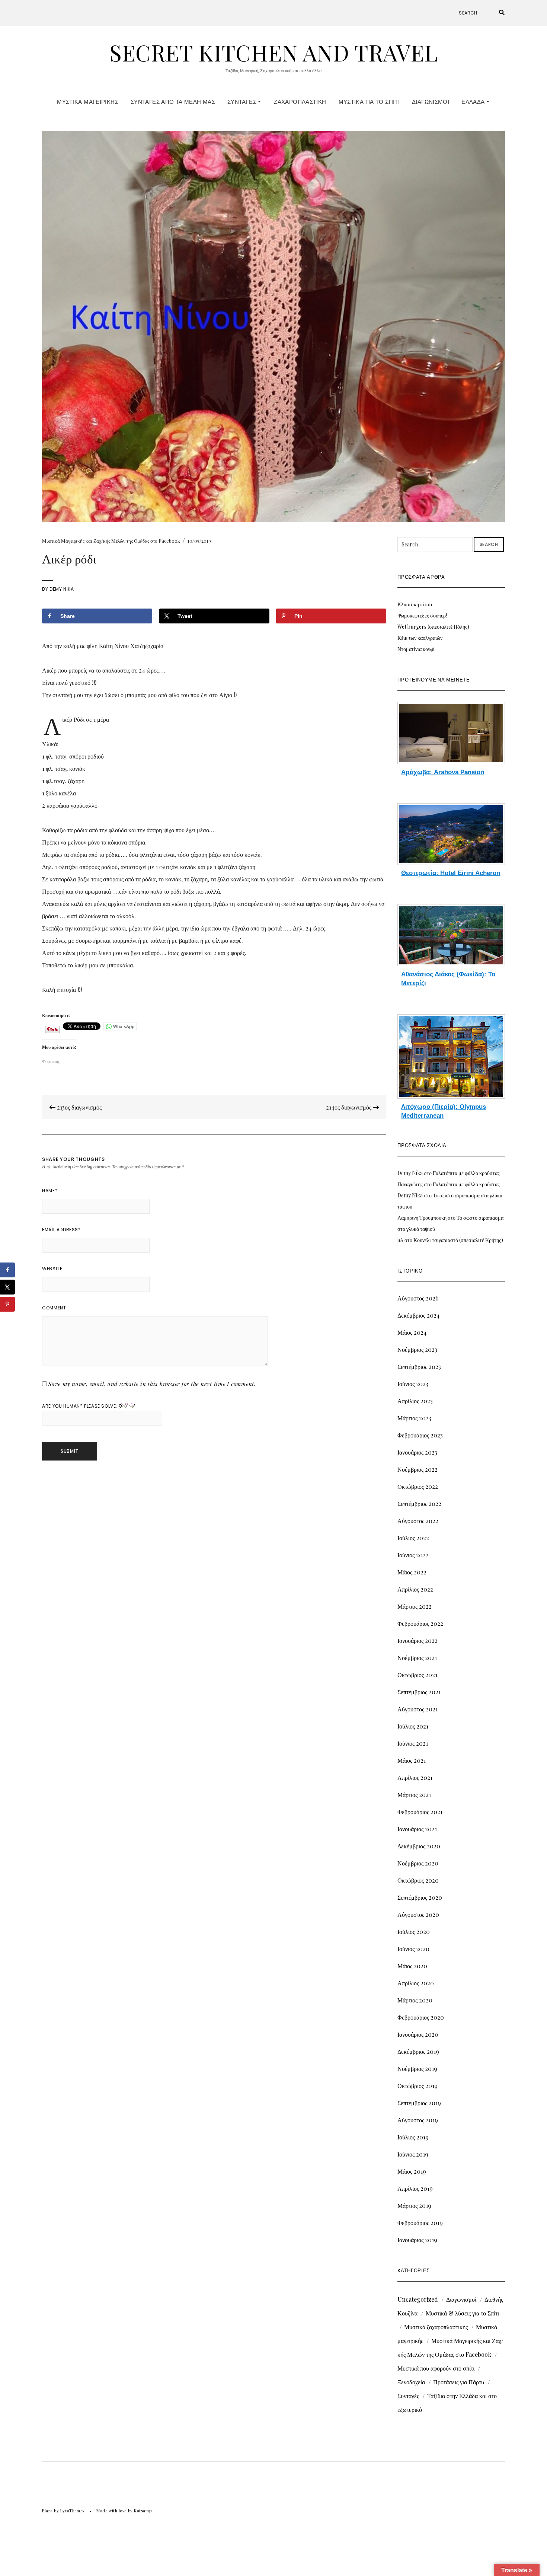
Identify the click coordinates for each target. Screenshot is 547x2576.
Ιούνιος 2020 (413, 1949)
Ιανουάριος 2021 (417, 1829)
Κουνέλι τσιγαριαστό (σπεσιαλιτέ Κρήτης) (458, 1240)
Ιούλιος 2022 (413, 1538)
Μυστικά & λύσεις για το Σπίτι (462, 2313)
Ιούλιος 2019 (413, 2137)
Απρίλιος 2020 (416, 1983)
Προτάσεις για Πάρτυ (459, 2382)
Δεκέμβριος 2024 (419, 1315)
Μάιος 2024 (412, 1332)
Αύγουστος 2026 (418, 1298)
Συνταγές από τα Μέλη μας (173, 102)
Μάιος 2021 (412, 1760)
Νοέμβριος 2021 (417, 1658)
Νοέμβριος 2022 (418, 1469)
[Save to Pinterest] (7, 1304)
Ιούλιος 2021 (413, 1726)
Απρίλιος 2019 (415, 2188)
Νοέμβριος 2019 (417, 2069)
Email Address (61, 1230)
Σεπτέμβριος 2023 (419, 1367)
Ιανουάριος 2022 (418, 1640)
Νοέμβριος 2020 (418, 1863)
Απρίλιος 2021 (415, 1777)
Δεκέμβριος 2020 (419, 1846)
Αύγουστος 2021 (418, 1709)
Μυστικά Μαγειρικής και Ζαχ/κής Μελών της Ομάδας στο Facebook (111, 541)
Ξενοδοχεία (411, 2382)
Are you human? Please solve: (80, 1406)
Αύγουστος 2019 (418, 2120)
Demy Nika (62, 589)
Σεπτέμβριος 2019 (419, 2103)
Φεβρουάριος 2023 (420, 1435)
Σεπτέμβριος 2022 (419, 1504)
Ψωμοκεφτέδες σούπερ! (422, 615)
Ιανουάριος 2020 (418, 2034)
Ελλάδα (474, 102)
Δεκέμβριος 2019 (418, 2051)
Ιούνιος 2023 (413, 1384)
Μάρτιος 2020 (415, 2000)
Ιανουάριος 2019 (417, 2240)
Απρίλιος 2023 (415, 1401)
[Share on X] (7, 1287)
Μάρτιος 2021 (414, 1795)
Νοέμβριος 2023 (417, 1349)
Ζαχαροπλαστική (300, 102)
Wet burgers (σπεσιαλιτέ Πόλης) (433, 627)
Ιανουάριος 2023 (417, 1452)
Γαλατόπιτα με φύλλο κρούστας (466, 1173)
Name (50, 1190)
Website (52, 1269)
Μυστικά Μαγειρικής (88, 102)
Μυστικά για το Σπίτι (369, 102)
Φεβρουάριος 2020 (421, 2017)
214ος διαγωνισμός (349, 1107)
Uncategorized (418, 2299)
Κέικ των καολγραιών (420, 638)
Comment (54, 1308)
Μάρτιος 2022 (415, 1606)
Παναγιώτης (410, 1184)
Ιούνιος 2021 (413, 1743)
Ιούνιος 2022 (413, 1555)
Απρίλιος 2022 (415, 1589)
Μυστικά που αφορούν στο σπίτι (436, 2368)
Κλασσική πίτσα (415, 604)
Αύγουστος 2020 (418, 1914)
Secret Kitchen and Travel (273, 52)
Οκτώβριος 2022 (418, 1486)
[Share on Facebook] (7, 1270)
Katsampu (144, 2511)
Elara (47, 2511)
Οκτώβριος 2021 (417, 1675)
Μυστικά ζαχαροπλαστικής (436, 2327)
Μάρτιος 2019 (414, 2205)
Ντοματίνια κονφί (416, 649)
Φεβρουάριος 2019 (420, 2223)
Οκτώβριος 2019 (418, 2086)
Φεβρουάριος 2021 (420, 1812)
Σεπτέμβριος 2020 (420, 1897)
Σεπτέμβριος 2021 (419, 1692)
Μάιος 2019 (412, 2171)
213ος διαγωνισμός (79, 1107)
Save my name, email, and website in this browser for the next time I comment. (152, 1384)
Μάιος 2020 (412, 1966)
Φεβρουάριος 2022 (420, 1623)
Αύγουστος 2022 (418, 1521)
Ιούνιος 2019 (413, 2154)
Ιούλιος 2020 (414, 1932)
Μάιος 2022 (412, 1572)
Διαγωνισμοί (431, 102)
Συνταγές (243, 102)
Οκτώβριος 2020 (418, 1880)
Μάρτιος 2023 (414, 1418)
